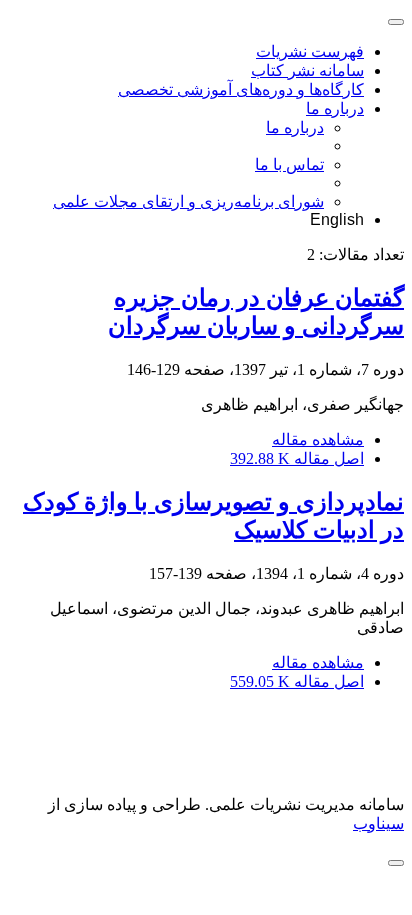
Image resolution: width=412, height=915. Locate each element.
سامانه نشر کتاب (307, 70)
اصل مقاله (297, 458)
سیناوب (378, 823)
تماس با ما (289, 164)
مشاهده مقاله (318, 439)
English (337, 219)
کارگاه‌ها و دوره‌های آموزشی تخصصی (241, 89)
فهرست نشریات (310, 51)
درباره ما (335, 108)
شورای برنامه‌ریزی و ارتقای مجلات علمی (188, 201)
